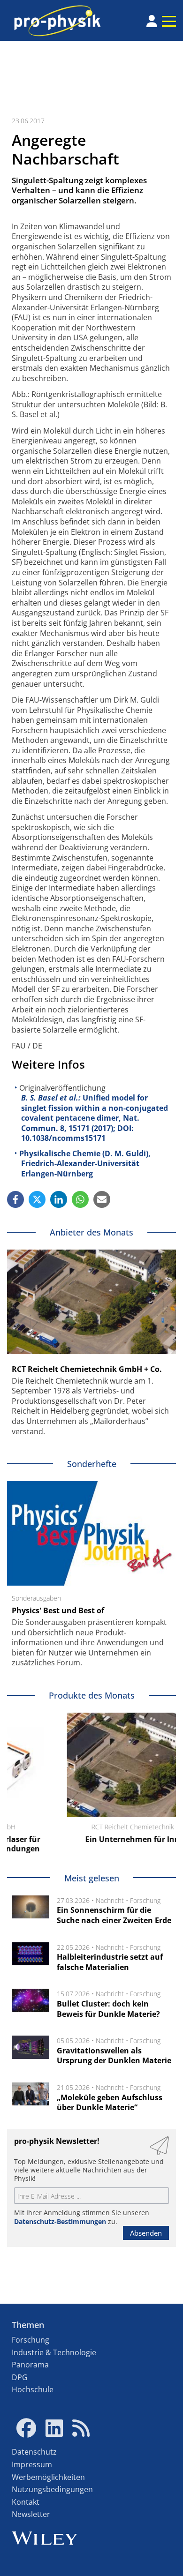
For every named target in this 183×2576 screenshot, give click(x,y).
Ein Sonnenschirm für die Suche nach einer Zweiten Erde (114, 1915)
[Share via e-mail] (102, 1199)
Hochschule (33, 2389)
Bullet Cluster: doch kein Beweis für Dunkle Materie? (108, 2009)
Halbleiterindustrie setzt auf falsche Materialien (110, 1962)
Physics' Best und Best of (58, 1610)
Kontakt (26, 2502)
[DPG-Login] (152, 21)
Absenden (146, 2233)
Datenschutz (34, 2452)
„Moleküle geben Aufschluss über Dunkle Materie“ (110, 2103)
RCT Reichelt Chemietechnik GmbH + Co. (87, 1369)
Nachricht (110, 1900)
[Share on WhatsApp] (80, 1199)
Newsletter (31, 2514)
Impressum (32, 2464)
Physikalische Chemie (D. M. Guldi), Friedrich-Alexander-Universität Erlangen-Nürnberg (85, 1164)
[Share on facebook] (15, 1199)
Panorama (30, 2365)
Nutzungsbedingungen (52, 2489)
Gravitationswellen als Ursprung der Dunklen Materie (114, 2056)
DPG (20, 2377)
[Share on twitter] (37, 1199)
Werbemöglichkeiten (48, 2477)
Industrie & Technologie (54, 2352)
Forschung (145, 1900)
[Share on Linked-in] (59, 1199)
